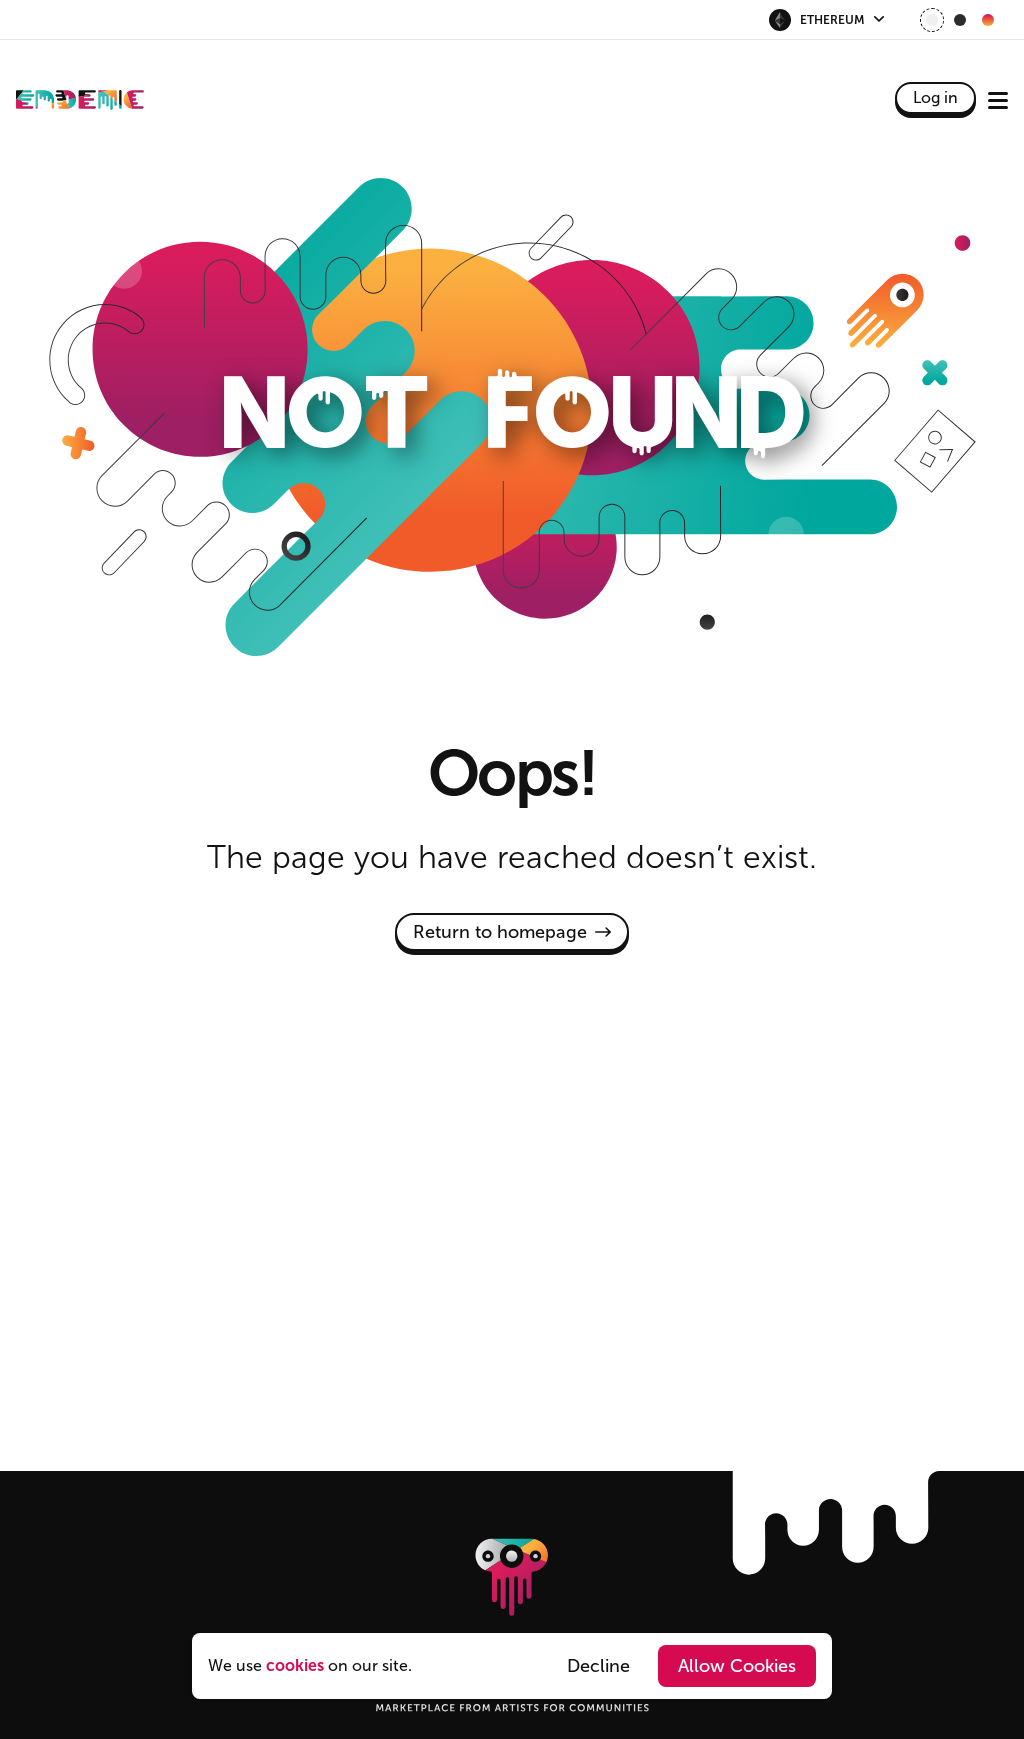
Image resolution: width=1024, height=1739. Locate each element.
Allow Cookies (737, 1666)
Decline (598, 1666)
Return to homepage (500, 932)
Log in (935, 97)
